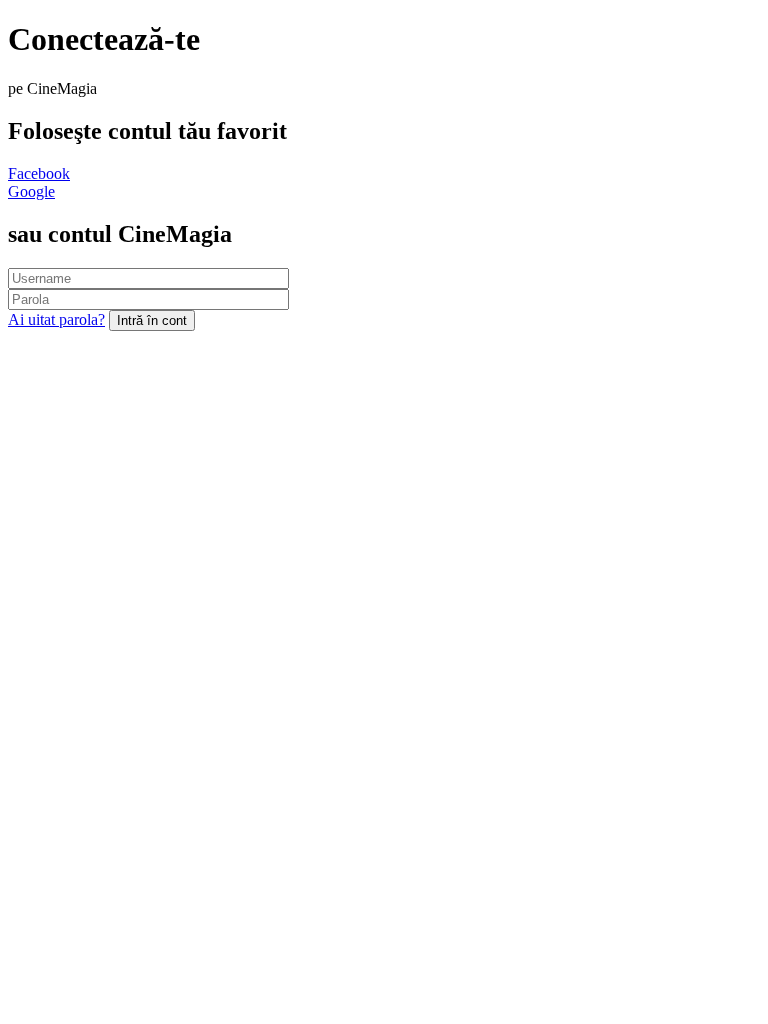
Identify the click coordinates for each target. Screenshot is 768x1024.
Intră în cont (152, 320)
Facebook (39, 173)
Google (31, 191)
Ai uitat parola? (56, 319)
